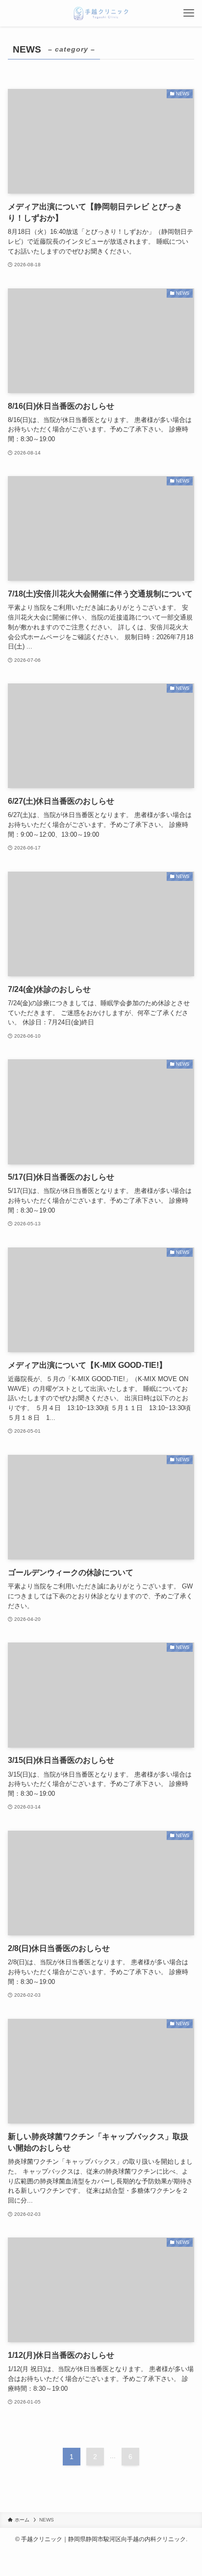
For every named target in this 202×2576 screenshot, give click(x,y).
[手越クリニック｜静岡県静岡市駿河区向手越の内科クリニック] (101, 13)
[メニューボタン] (189, 13)
